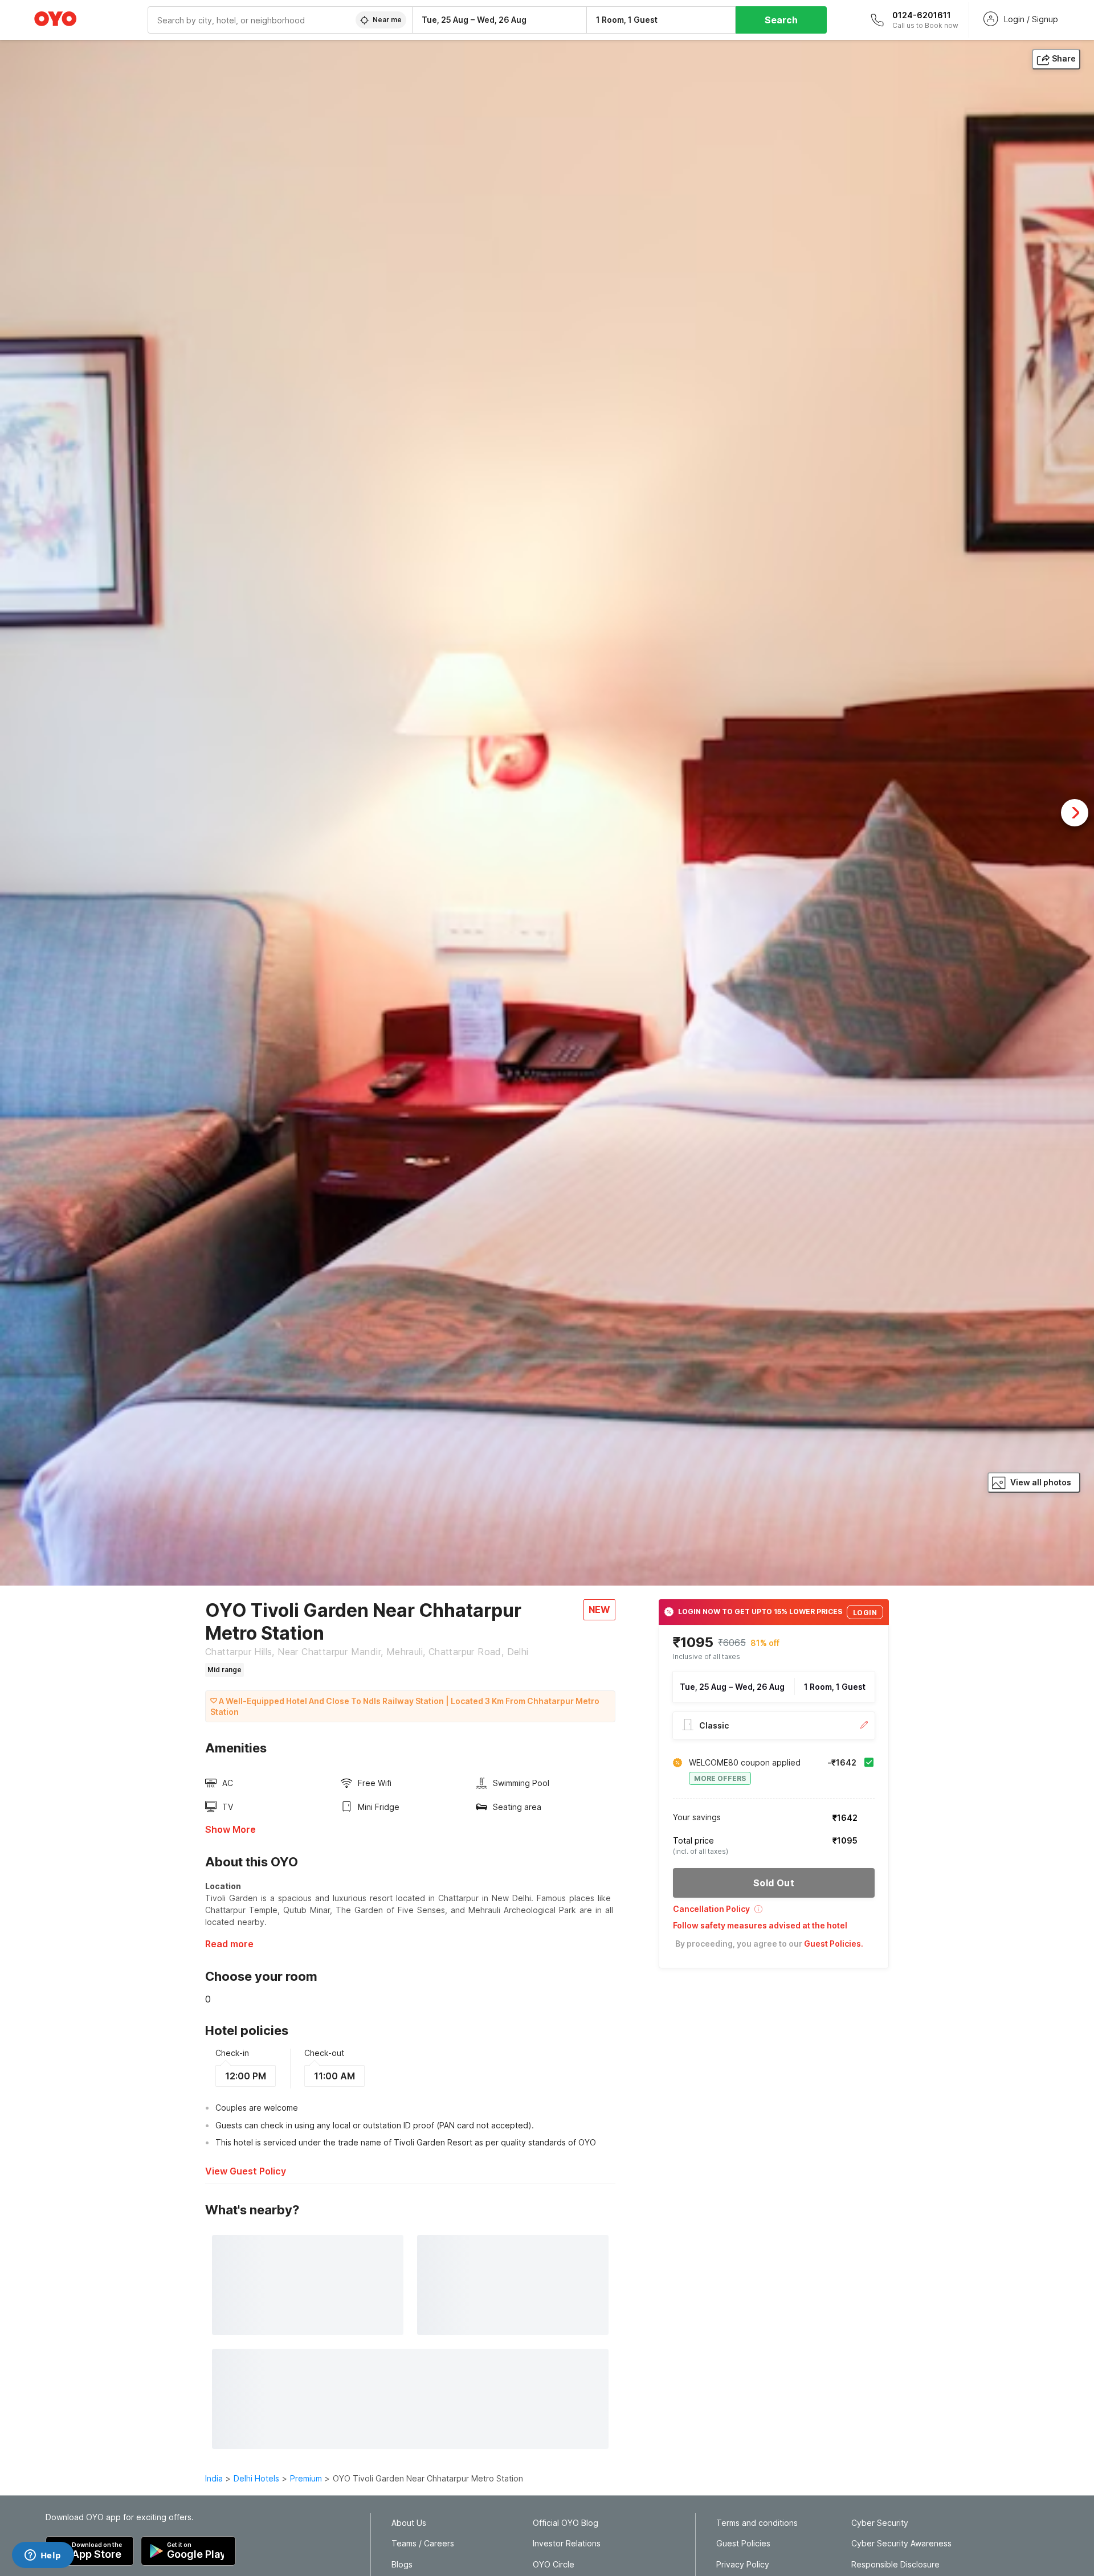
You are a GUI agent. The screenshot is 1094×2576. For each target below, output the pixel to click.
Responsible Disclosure (895, 2565)
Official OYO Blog (566, 2523)
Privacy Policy (743, 2565)
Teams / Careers (423, 2544)
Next (1075, 813)
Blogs (402, 2565)
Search (781, 20)
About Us (409, 2523)
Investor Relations (567, 2544)
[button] (774, 1913)
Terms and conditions (757, 2523)
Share (1064, 58)
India (214, 2478)
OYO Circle (554, 2565)
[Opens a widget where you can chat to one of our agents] (43, 2556)
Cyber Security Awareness (901, 2544)
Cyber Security (880, 2523)
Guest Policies (743, 2544)
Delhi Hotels (256, 2478)
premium (306, 2478)
